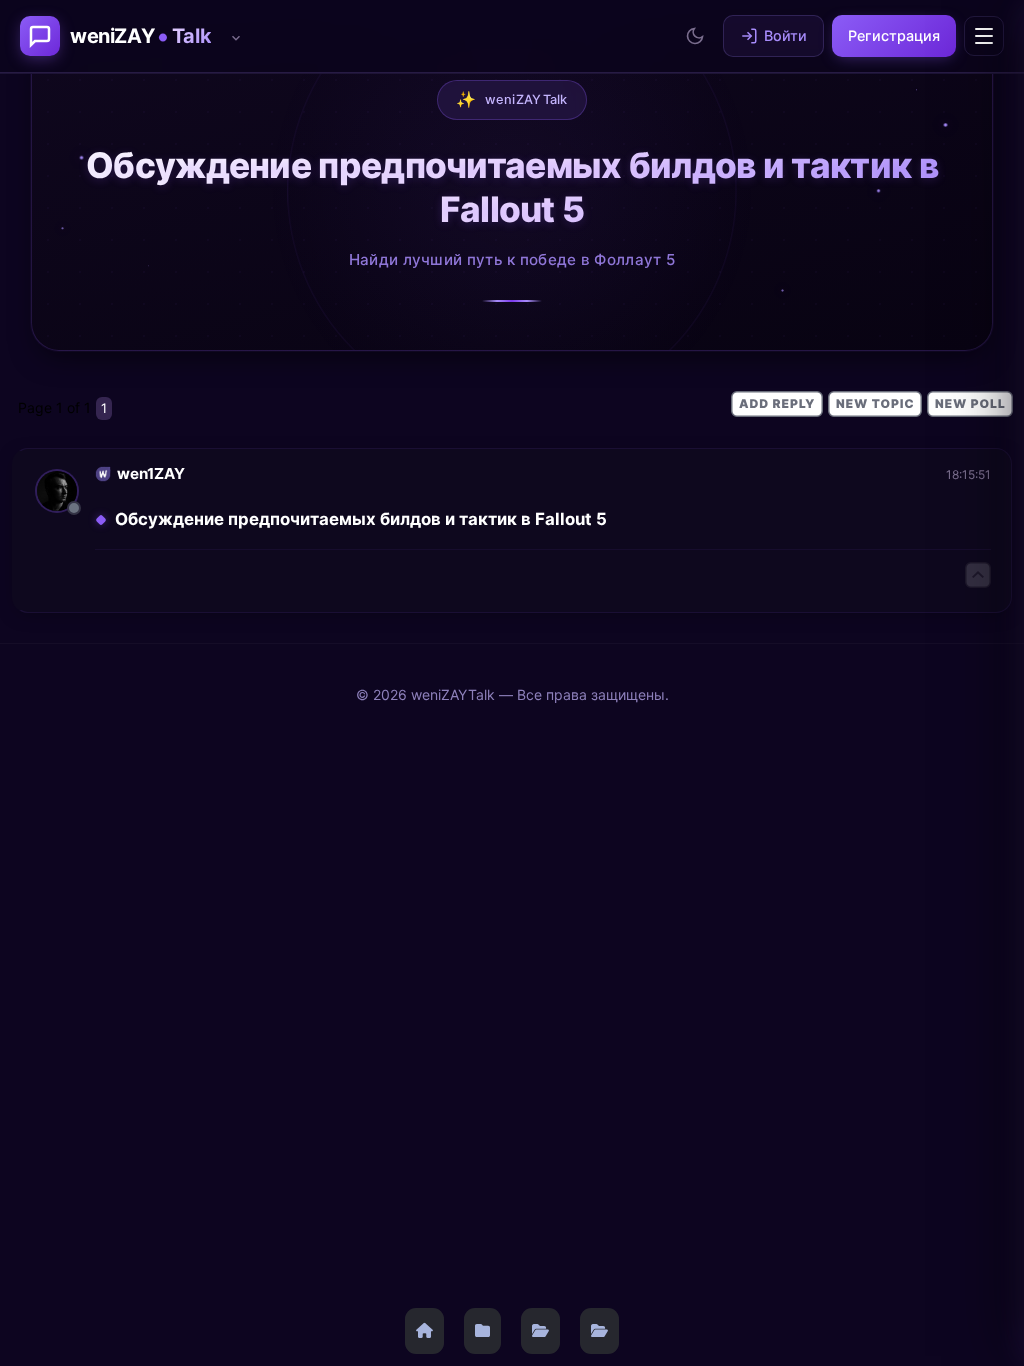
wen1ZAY (151, 473)
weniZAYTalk (512, 99)
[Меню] (984, 36)
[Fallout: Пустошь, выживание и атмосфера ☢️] (540, 1331)
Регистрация (894, 35)
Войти (785, 35)
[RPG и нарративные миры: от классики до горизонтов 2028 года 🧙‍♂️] (482, 1331)
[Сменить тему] (695, 36)
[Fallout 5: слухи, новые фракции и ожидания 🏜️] (599, 1331)
